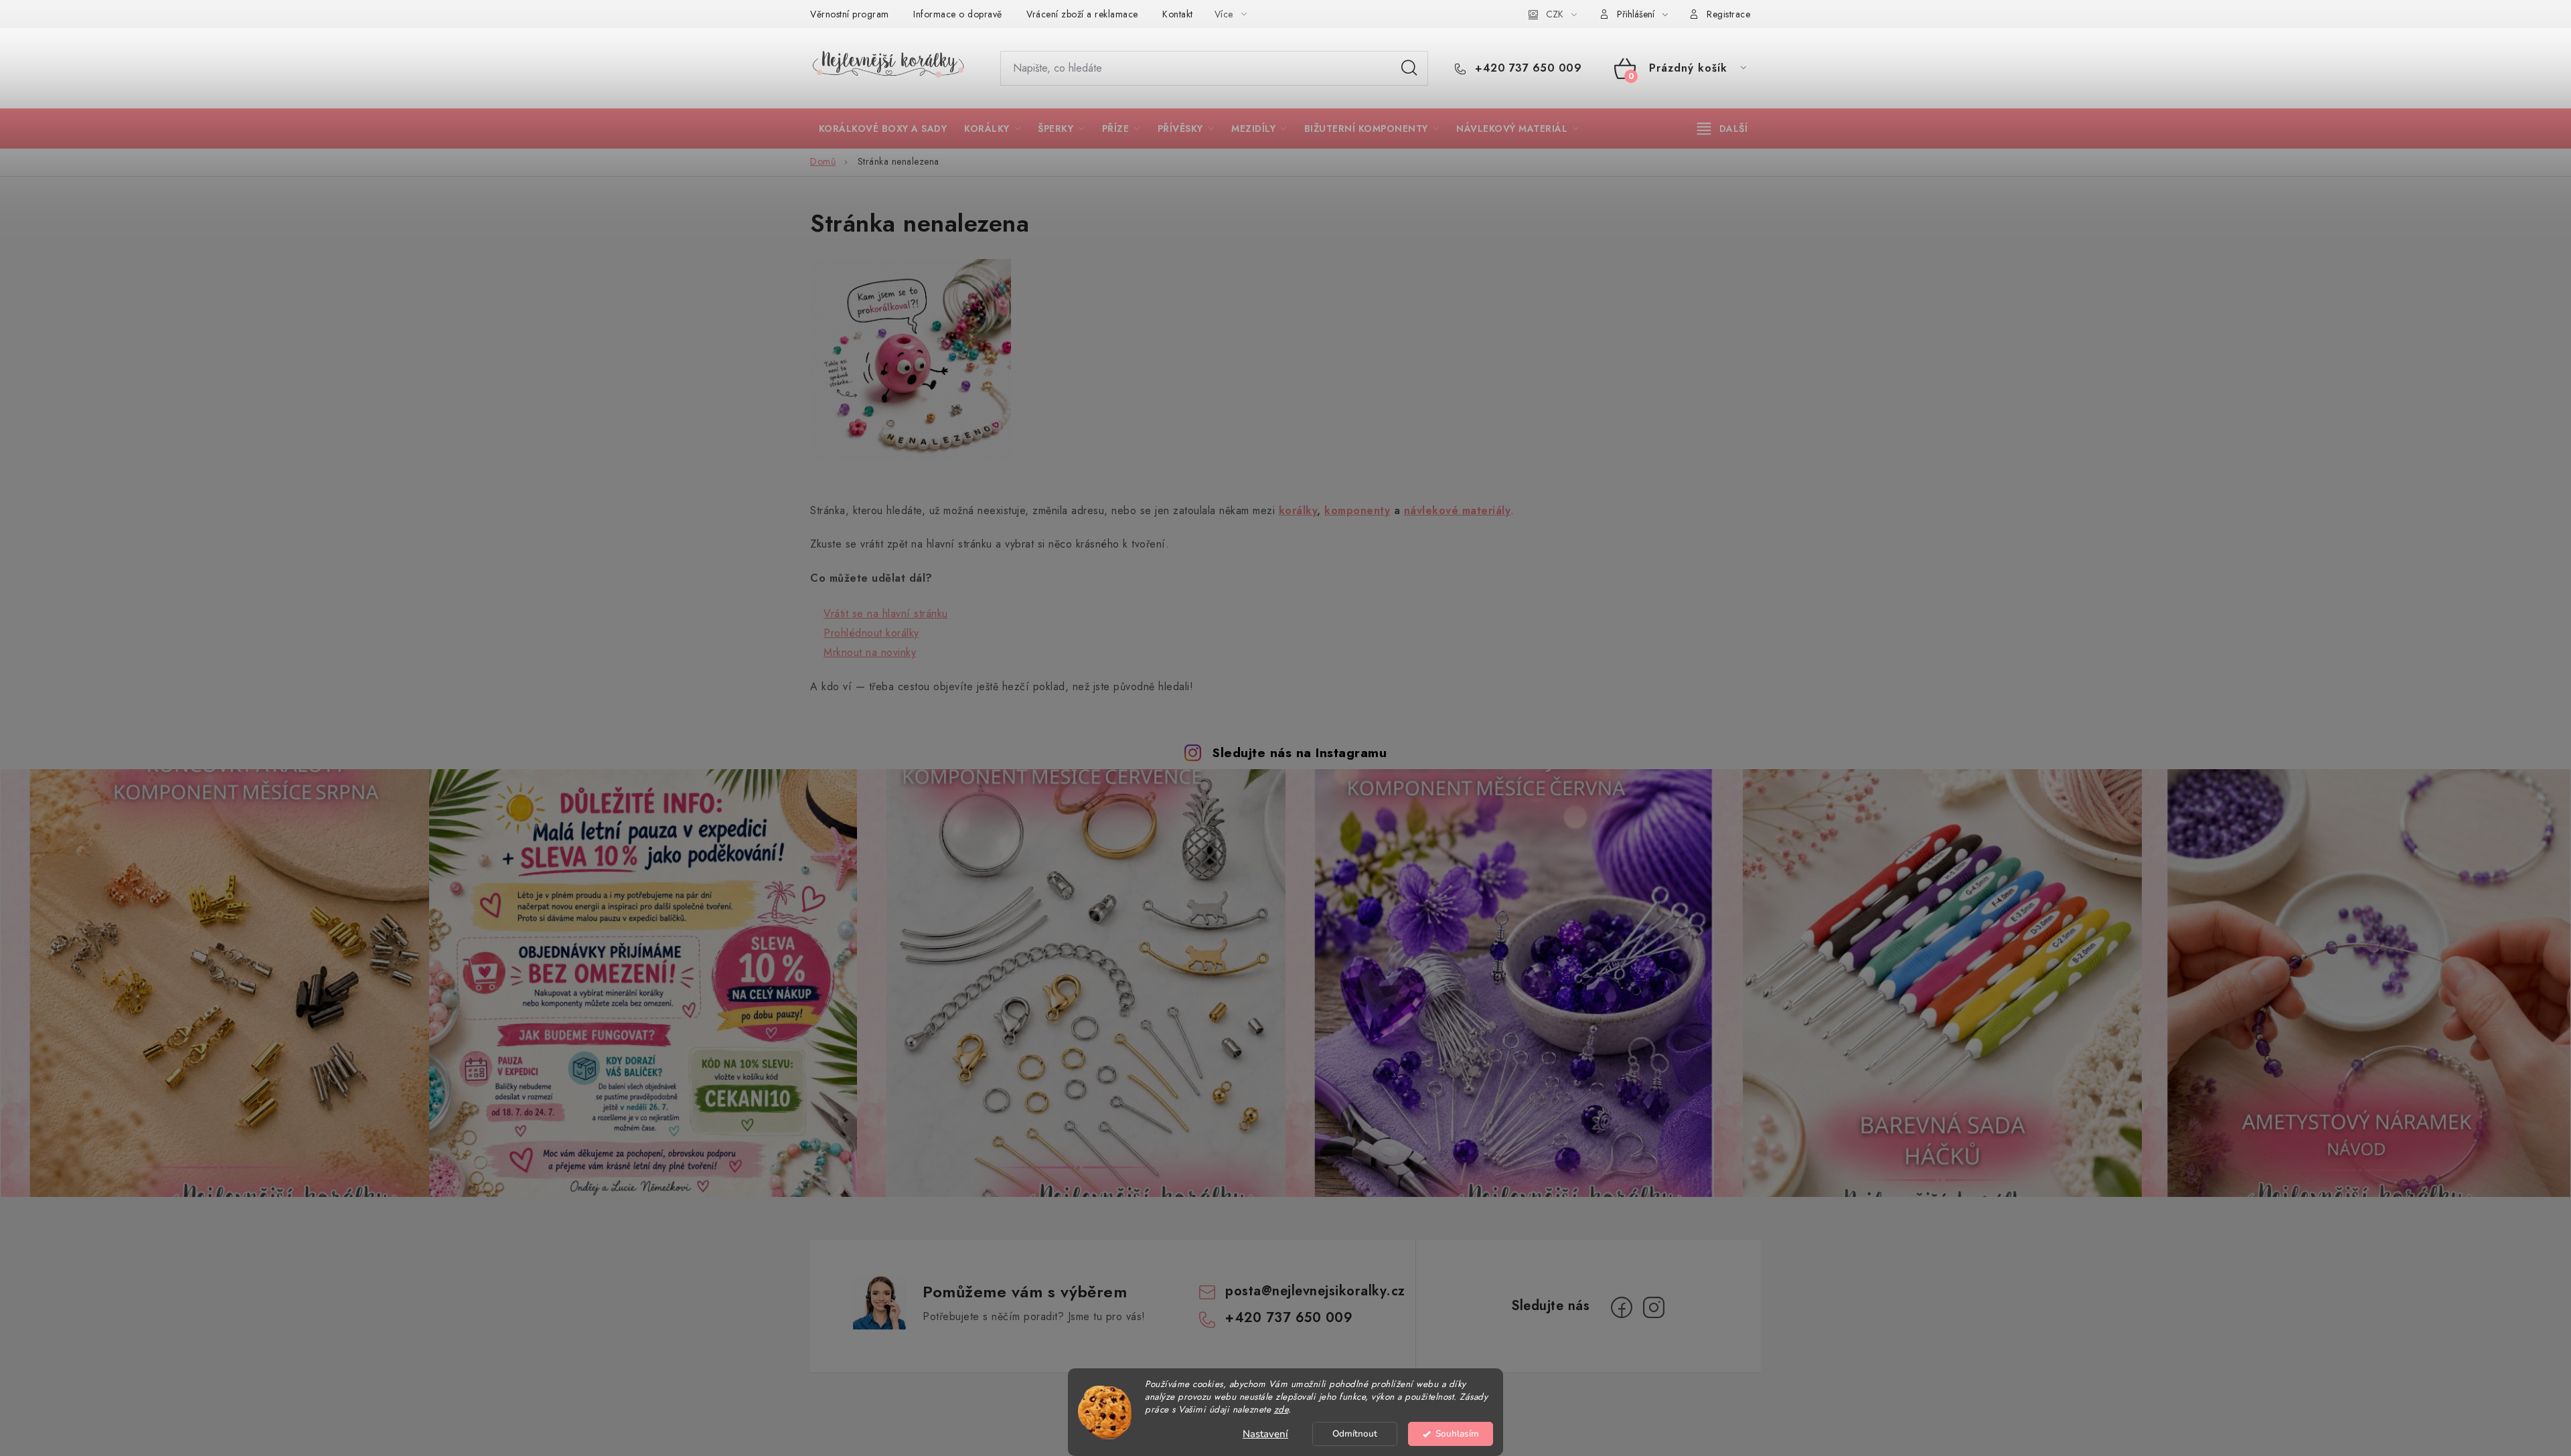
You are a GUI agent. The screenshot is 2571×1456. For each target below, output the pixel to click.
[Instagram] (1654, 1307)
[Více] (1722, 129)
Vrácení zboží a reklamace (1082, 14)
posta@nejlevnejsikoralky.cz (1315, 1291)
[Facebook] (1622, 1307)
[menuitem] (883, 129)
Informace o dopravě (958, 14)
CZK (1555, 14)
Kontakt (1178, 14)
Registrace (1728, 14)
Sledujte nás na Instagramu (1299, 752)
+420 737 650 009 (1527, 68)
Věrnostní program (850, 14)
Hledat (1409, 68)
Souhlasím (1457, 1434)
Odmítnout (1355, 1434)
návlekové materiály (1458, 510)
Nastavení (1265, 1434)
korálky (1298, 510)
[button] (879, 614)
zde (1281, 1409)
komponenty (1357, 510)
